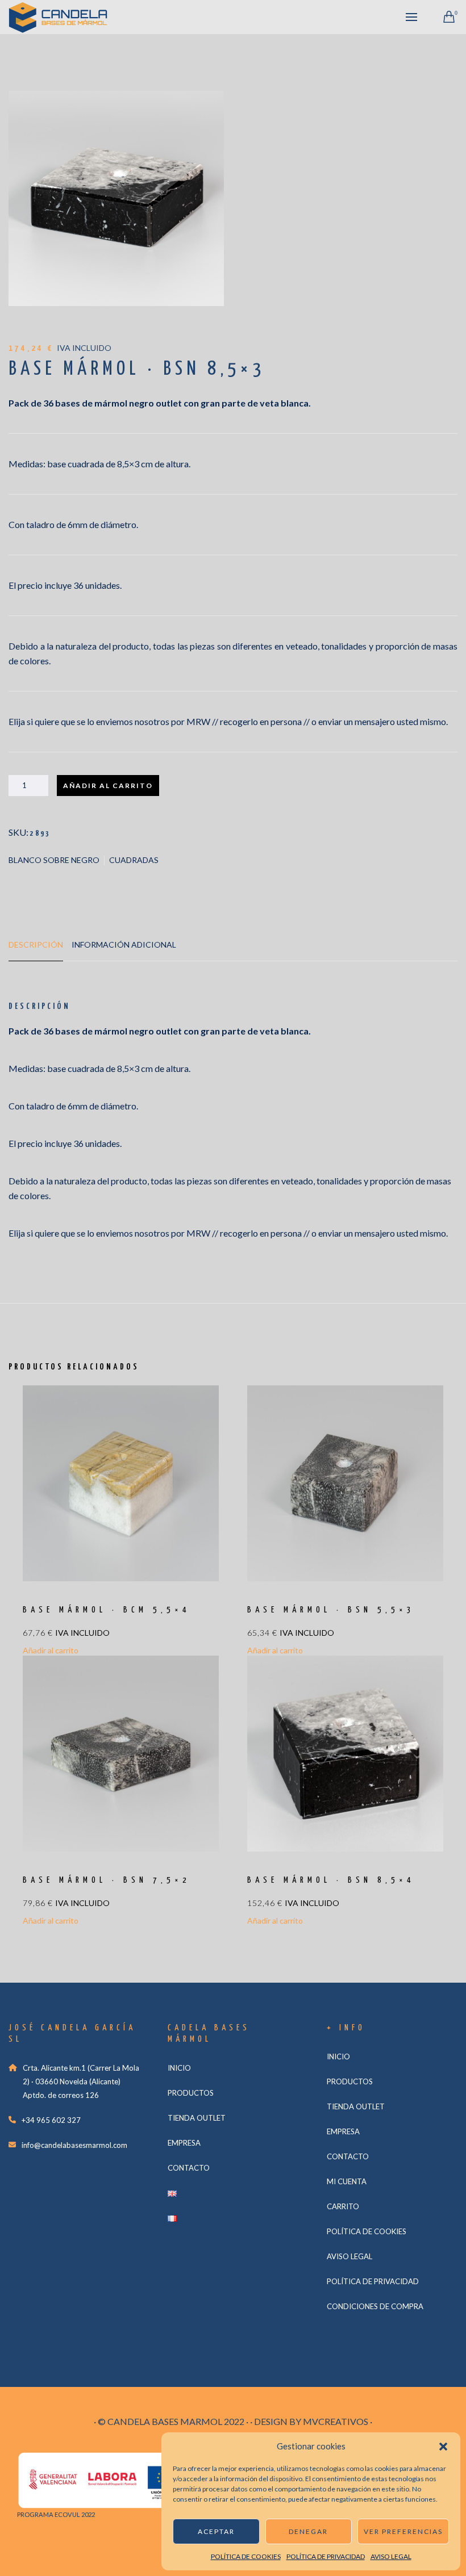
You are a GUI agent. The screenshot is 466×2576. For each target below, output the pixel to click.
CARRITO (343, 2206)
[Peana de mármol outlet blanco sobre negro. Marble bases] (116, 198)
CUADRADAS (134, 860)
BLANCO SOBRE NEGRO (54, 860)
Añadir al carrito (108, 786)
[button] (443, 2447)
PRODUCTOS (191, 2093)
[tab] (36, 950)
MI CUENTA (347, 2181)
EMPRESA (184, 2143)
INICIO (179, 2068)
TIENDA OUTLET (197, 2118)
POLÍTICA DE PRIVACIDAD (326, 2556)
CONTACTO (189, 2168)
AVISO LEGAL (391, 2556)
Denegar (308, 2531)
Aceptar (216, 2531)
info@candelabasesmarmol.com (74, 2145)
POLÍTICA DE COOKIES (246, 2556)
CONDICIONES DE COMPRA (375, 2306)
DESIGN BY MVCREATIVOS (311, 2421)
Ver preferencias (403, 2531)
